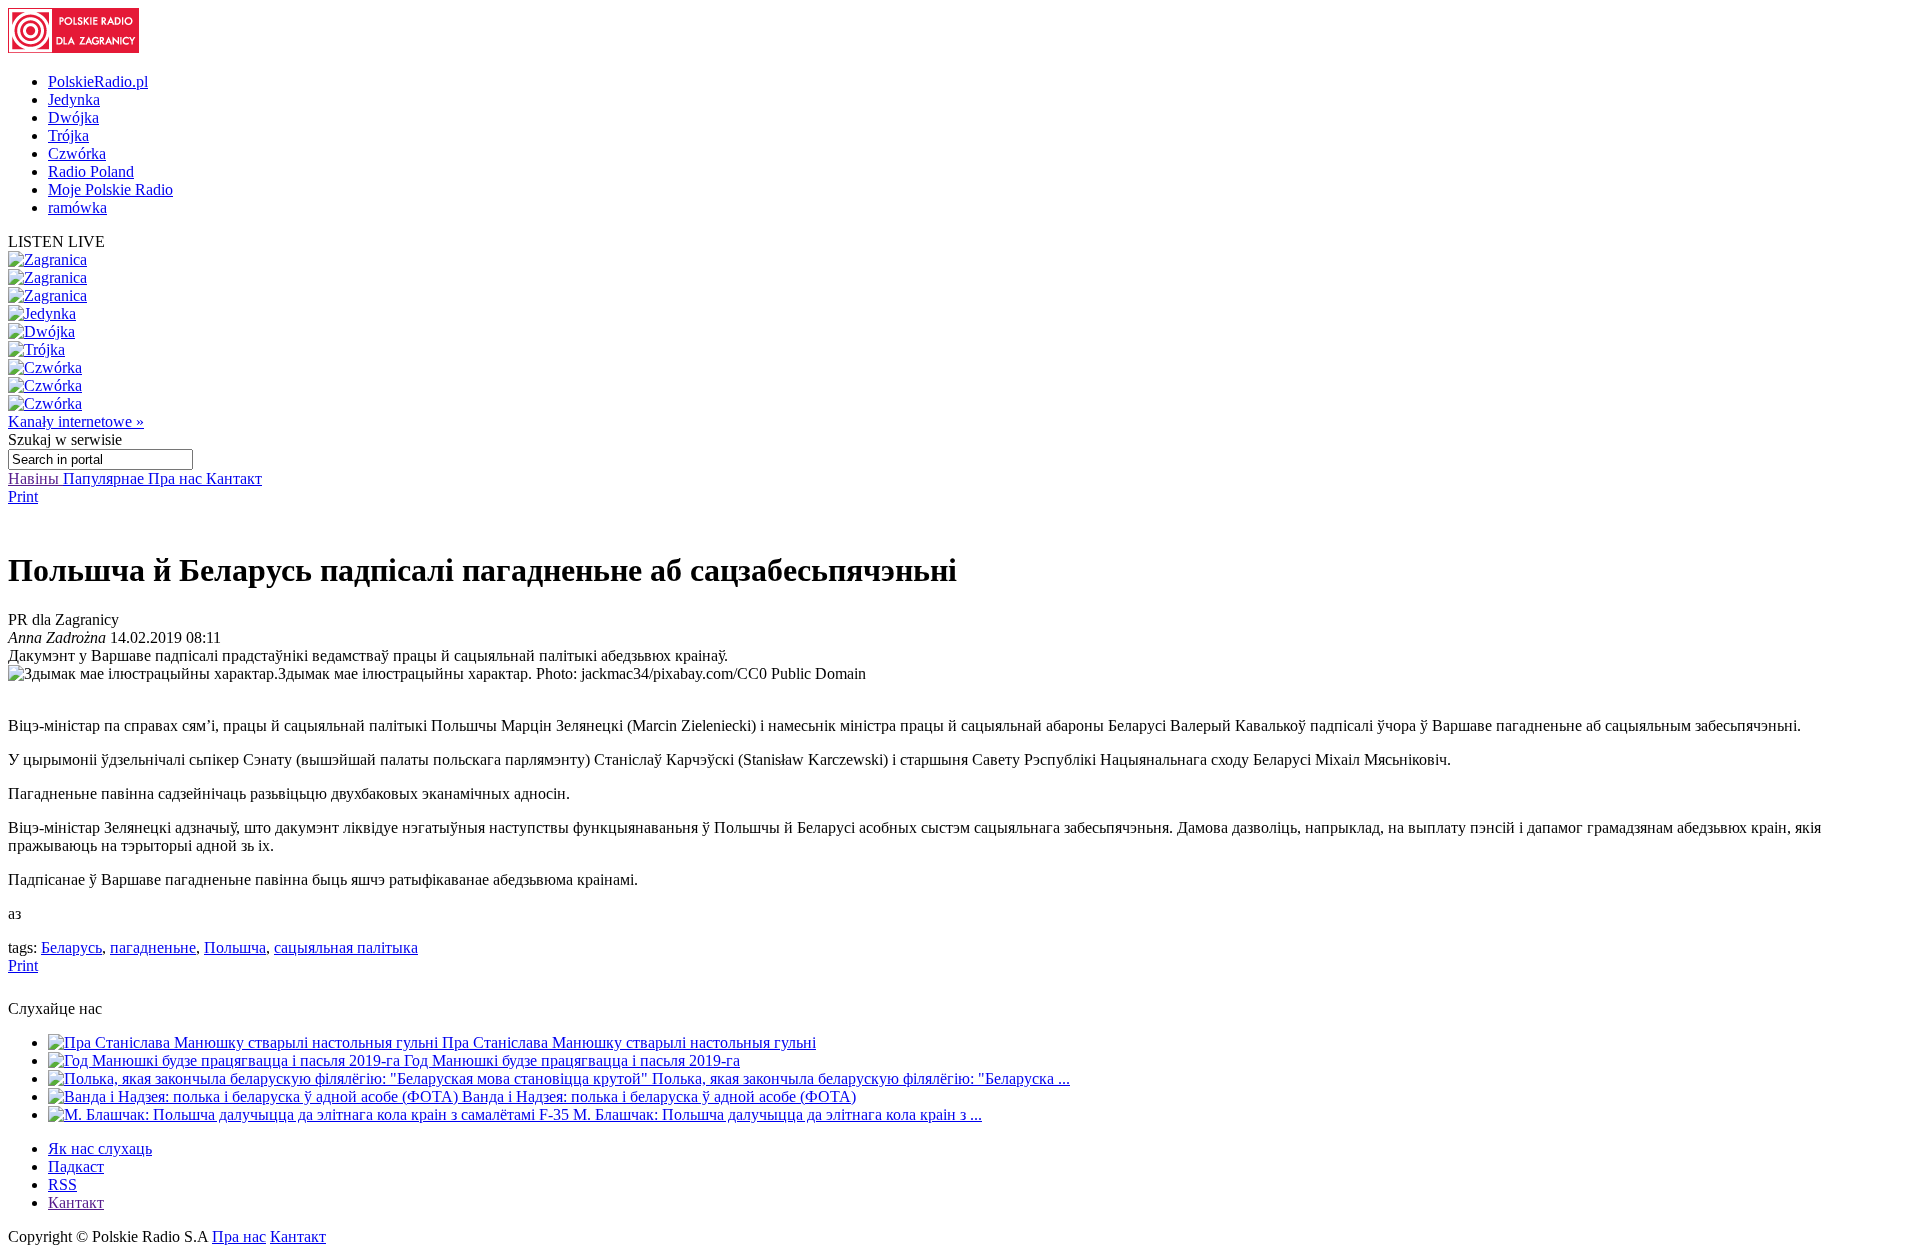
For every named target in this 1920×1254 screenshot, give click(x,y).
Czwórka (77, 153)
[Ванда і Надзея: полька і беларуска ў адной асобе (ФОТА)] (255, 1096)
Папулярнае (105, 478)
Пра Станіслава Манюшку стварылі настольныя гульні (629, 1042)
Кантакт (234, 478)
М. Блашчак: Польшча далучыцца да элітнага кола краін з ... (777, 1114)
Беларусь (71, 947)
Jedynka (74, 99)
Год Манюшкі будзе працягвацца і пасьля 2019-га (572, 1060)
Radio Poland (91, 171)
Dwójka (73, 117)
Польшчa (235, 947)
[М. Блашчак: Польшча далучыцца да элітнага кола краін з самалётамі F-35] (310, 1114)
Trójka (68, 135)
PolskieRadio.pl (98, 81)
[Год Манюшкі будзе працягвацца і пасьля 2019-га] (226, 1060)
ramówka (77, 207)
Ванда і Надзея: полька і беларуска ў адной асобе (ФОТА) (659, 1096)
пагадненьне (153, 947)
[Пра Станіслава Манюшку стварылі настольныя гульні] (245, 1042)
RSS (62, 1184)
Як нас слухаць (100, 1148)
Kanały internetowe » (76, 421)
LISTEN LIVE (56, 241)
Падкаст (76, 1166)
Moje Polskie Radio (110, 189)
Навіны (35, 478)
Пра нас (177, 478)
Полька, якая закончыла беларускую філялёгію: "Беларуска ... (861, 1078)
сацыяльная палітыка (346, 947)
